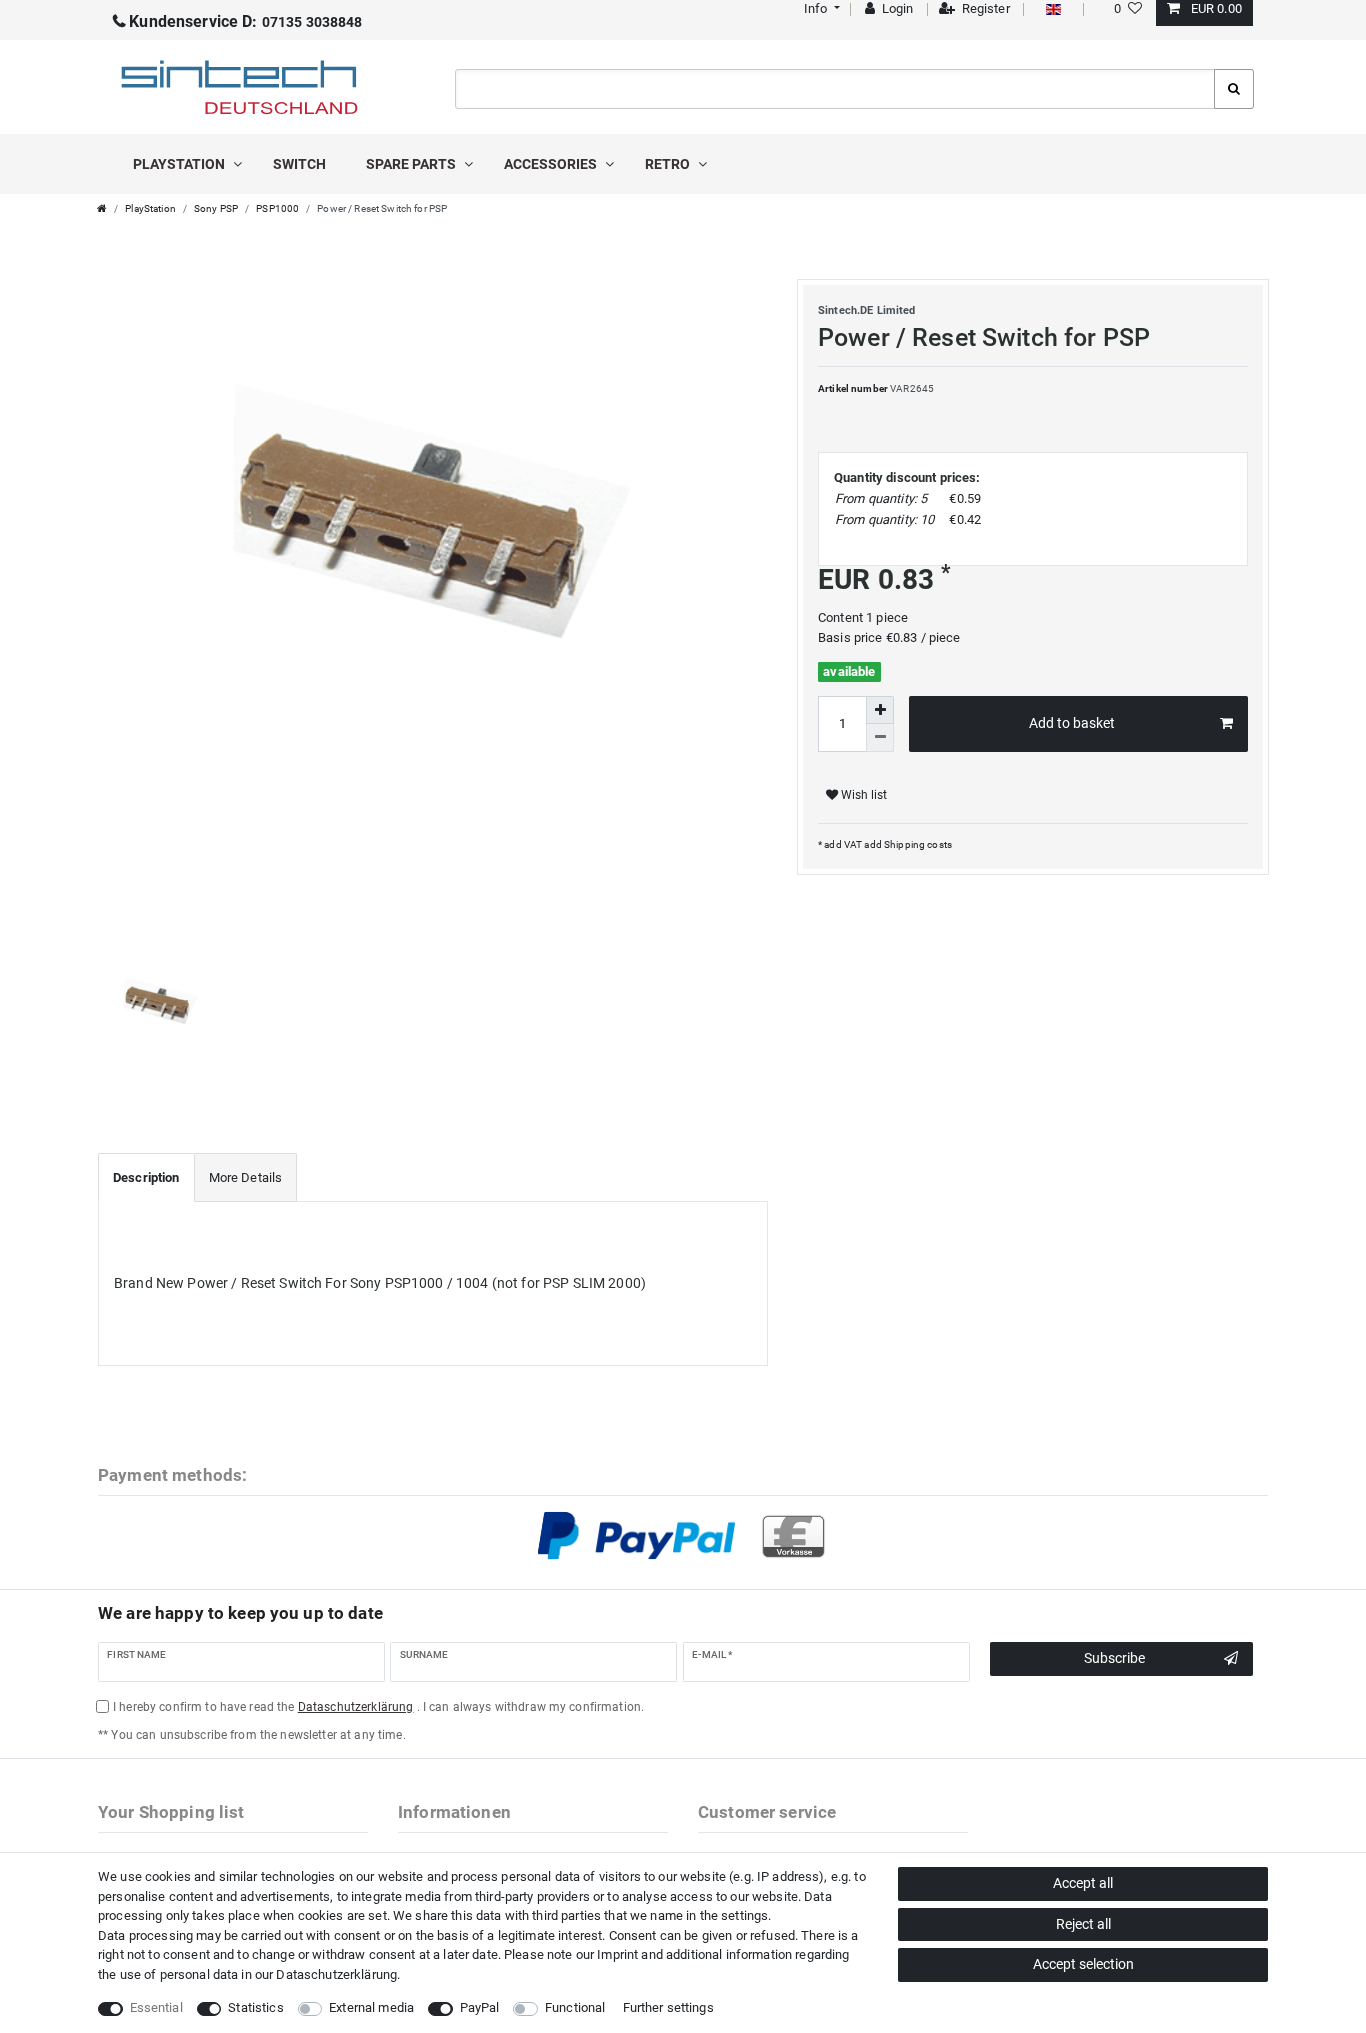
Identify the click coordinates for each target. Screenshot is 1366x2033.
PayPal (480, 2007)
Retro (669, 164)
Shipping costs (917, 844)
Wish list (862, 795)
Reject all (1083, 1924)
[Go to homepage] (102, 208)
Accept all (1083, 1883)
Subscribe (1114, 1658)
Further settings (668, 2007)
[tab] (146, 1178)
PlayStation (180, 164)
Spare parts (412, 164)
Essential (156, 2007)
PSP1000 (277, 208)
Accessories (552, 164)
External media (371, 2007)
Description (146, 1177)
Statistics (255, 2007)
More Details (246, 1177)
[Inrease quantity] (880, 710)
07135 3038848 (245, 22)
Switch (299, 164)
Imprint (617, 1954)
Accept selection (1083, 1964)
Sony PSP (216, 208)
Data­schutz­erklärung (336, 1974)
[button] (819, 8)
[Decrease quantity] (880, 738)
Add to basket (1072, 723)
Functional (575, 2007)
